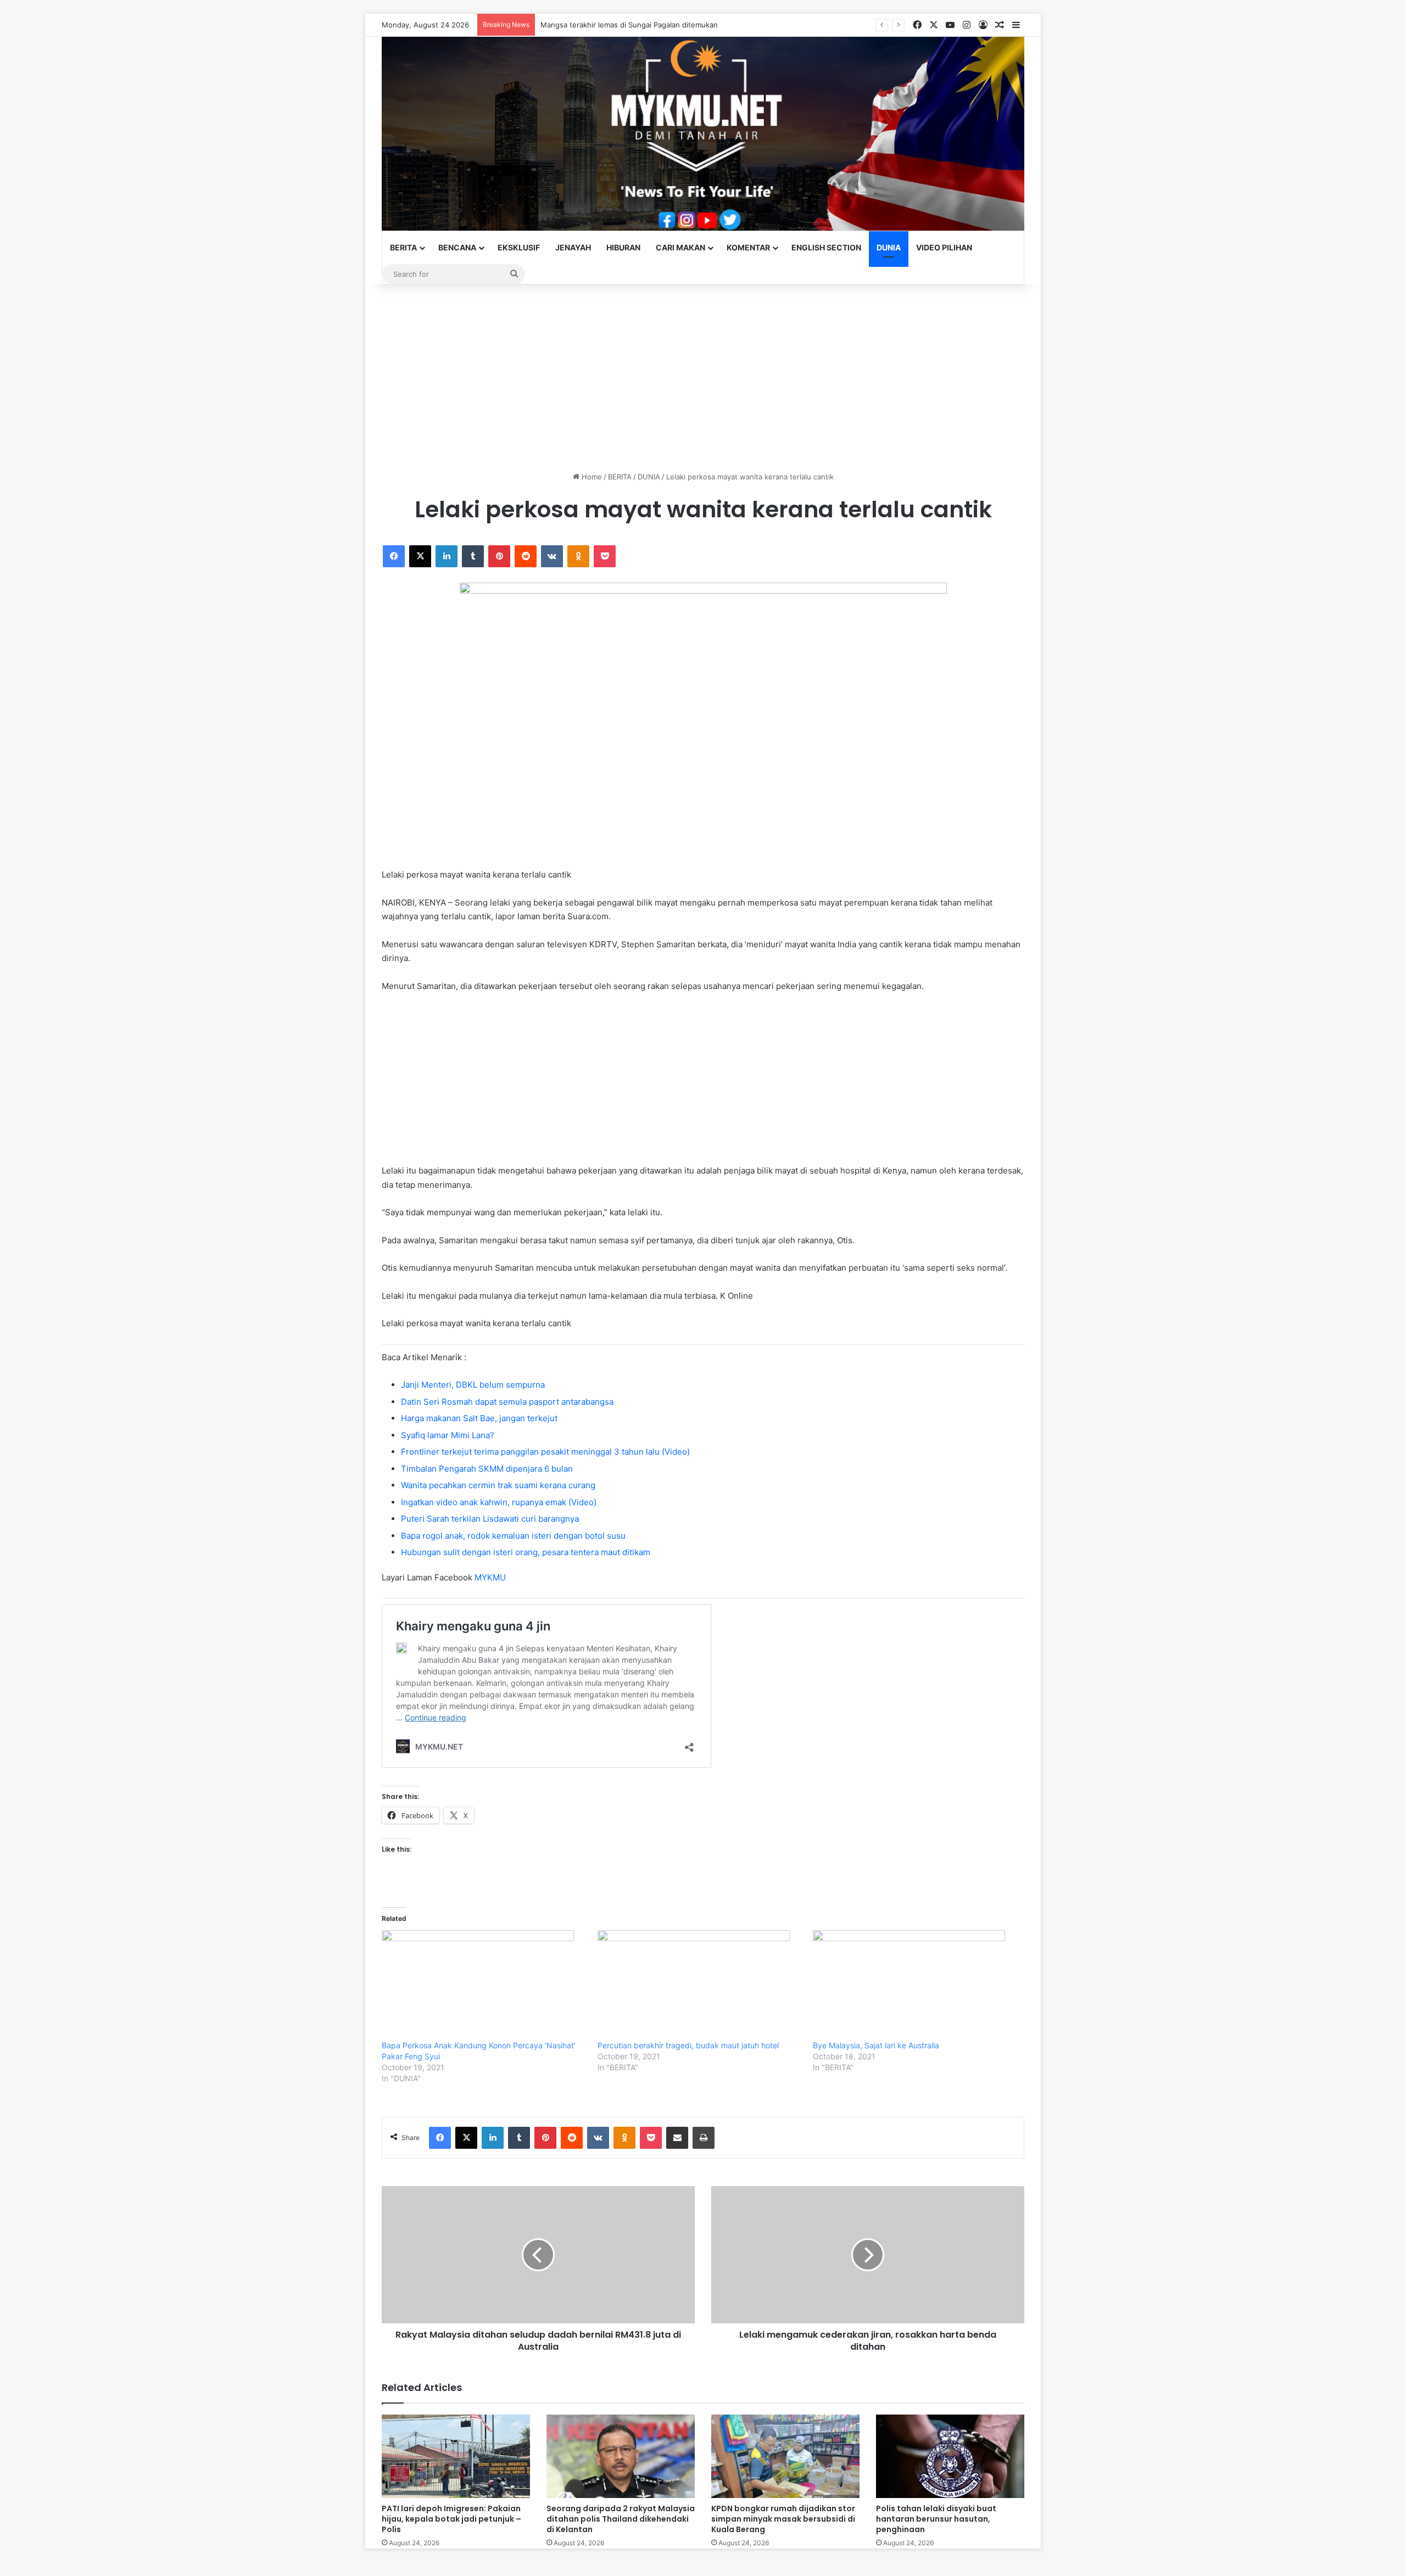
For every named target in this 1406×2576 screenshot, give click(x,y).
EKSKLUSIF (519, 247)
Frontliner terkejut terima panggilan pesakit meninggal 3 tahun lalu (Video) (545, 1452)
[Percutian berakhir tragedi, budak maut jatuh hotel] (700, 1985)
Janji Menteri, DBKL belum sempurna (473, 1385)
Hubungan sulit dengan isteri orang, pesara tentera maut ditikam (526, 1552)
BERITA (403, 247)
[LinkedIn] (447, 556)
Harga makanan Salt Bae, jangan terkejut (479, 1418)
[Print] (704, 2138)
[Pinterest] (499, 556)
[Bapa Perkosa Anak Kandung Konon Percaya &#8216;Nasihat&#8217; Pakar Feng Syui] (484, 1985)
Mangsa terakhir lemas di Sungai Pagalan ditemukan (629, 25)
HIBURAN (623, 247)
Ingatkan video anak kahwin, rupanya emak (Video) (499, 1502)
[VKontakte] (552, 556)
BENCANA (457, 247)
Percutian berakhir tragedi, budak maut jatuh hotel (688, 2045)
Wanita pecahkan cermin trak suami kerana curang (498, 1485)
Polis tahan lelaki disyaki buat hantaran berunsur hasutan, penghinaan (936, 2519)
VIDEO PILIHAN (944, 247)
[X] (420, 556)
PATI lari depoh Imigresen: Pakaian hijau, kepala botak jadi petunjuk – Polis (451, 2519)
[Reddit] (526, 556)
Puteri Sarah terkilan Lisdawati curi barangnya (490, 1519)
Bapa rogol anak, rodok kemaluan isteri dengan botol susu (513, 1536)
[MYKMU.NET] (703, 134)
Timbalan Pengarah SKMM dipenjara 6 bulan (487, 1469)
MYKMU (490, 1577)
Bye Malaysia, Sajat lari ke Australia (876, 2045)
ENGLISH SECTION (826, 247)
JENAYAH (573, 247)
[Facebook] (394, 556)
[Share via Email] (677, 2138)
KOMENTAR (748, 247)
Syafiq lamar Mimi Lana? (448, 1435)
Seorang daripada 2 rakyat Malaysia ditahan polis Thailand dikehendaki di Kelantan (621, 2519)
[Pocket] (605, 556)
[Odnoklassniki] (578, 556)
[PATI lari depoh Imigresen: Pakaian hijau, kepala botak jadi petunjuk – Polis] (456, 2456)
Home (591, 477)
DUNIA (889, 247)
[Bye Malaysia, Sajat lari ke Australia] (915, 1985)
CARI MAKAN (680, 247)
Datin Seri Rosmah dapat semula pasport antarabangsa (507, 1402)
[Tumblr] (473, 556)
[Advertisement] (703, 378)
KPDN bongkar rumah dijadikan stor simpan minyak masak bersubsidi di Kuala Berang (783, 2519)
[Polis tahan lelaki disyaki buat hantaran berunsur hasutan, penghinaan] (950, 2456)
